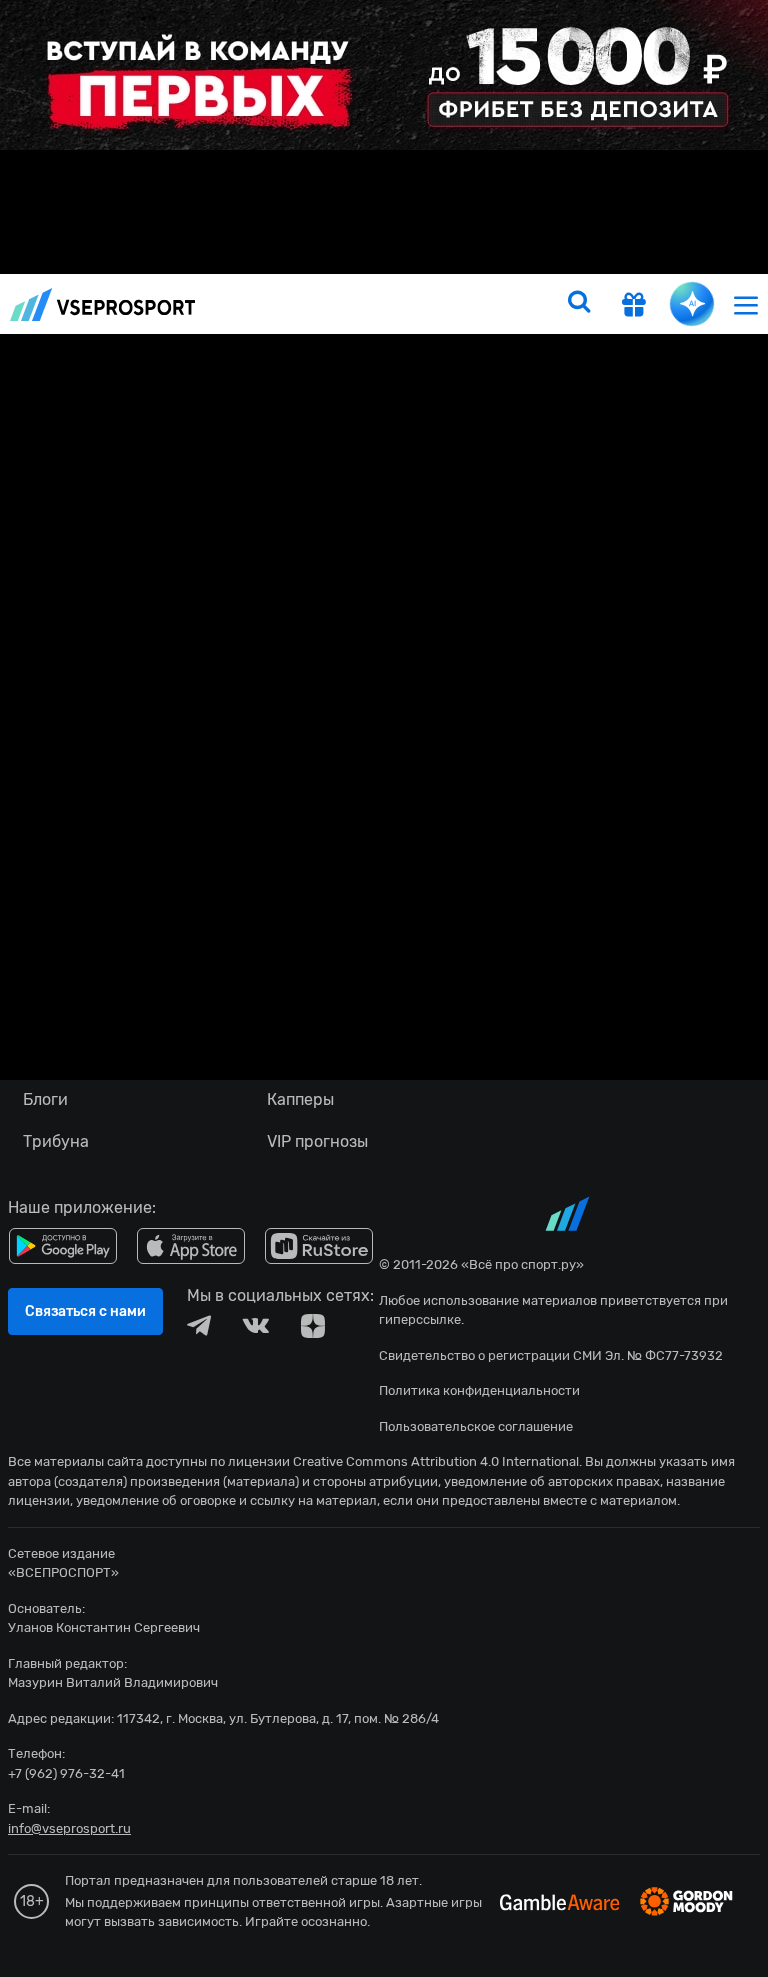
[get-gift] (634, 307)
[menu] (746, 304)
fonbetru (384, 988)
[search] (579, 304)
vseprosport (103, 304)
